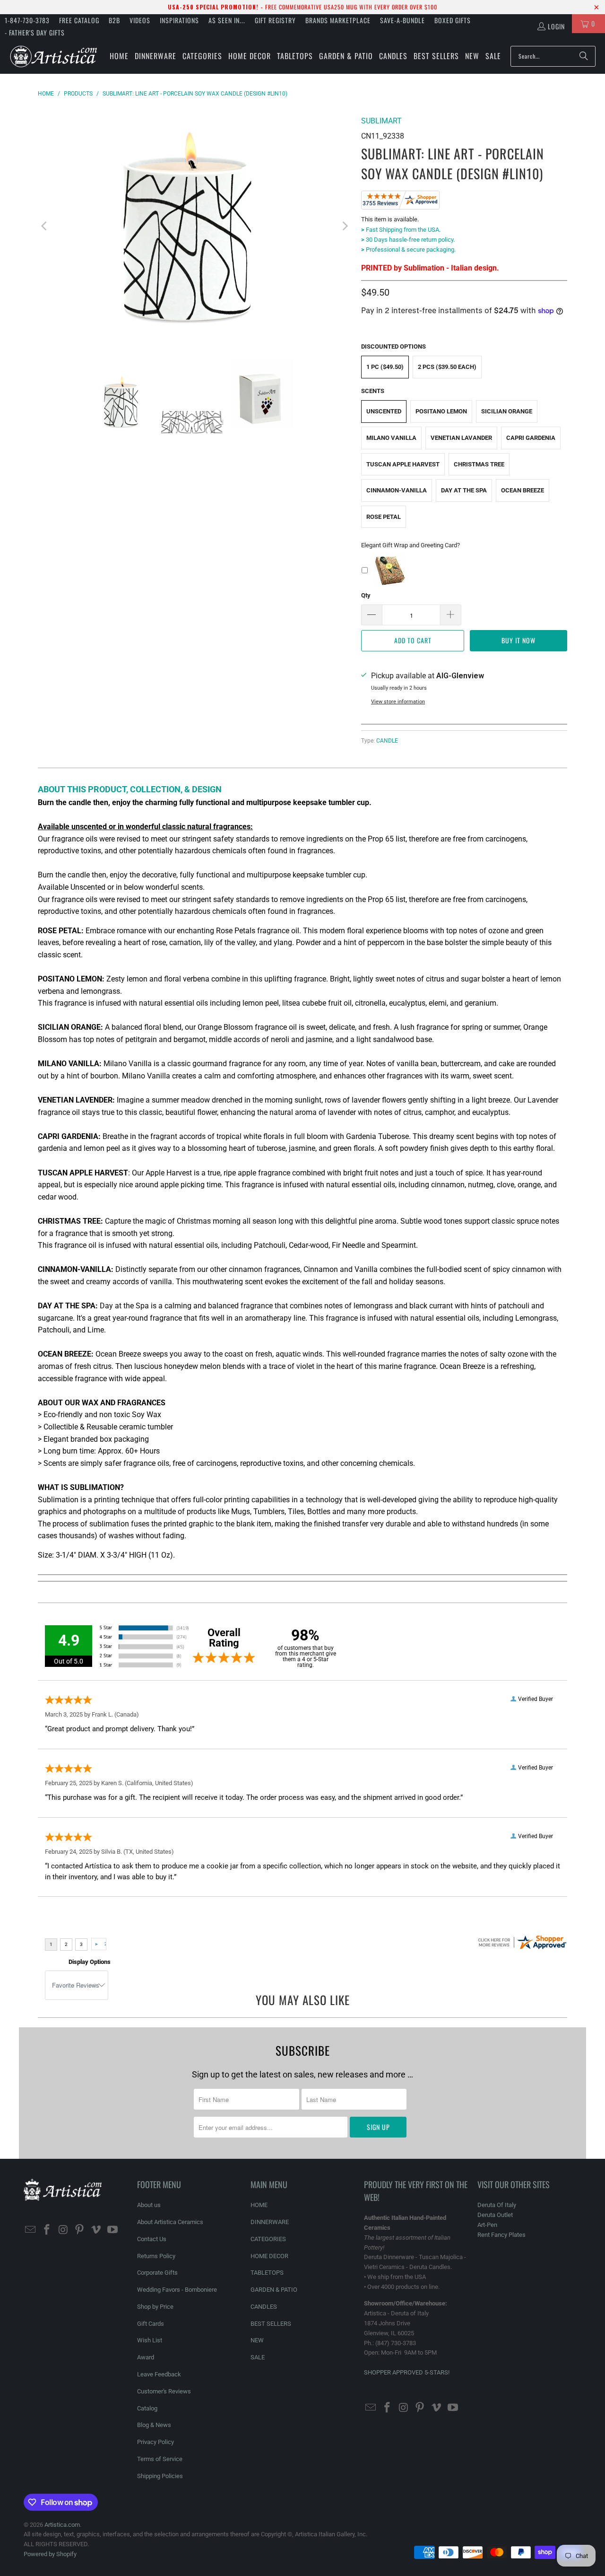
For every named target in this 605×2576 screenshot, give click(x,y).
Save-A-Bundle (402, 20)
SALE (258, 2357)
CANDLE (387, 741)
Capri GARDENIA (531, 438)
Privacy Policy (156, 2442)
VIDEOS (140, 20)
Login (556, 26)
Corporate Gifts (157, 2273)
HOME (259, 2205)
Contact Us (152, 2239)
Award (146, 2357)
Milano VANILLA (391, 438)
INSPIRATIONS (179, 20)
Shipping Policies (160, 2476)
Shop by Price (155, 2307)
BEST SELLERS (271, 2324)
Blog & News (154, 2425)
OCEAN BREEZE (523, 490)
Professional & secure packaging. (408, 250)
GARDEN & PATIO (274, 2290)
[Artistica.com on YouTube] (112, 2230)
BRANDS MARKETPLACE (338, 20)
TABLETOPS (267, 2273)
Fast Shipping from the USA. (401, 230)
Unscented (384, 411)
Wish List (150, 2340)
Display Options (90, 1962)
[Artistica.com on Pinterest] (80, 2230)
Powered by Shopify (50, 2554)
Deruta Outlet (495, 2215)
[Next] (345, 226)
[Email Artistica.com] (31, 2230)
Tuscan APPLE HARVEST (403, 464)
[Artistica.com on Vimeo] (96, 2230)
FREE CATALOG (79, 20)
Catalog (147, 2408)
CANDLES (264, 2307)
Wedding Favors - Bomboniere (177, 2290)
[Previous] (45, 226)
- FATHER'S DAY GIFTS (35, 32)
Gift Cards (151, 2324)
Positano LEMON (441, 411)
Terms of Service (160, 2459)
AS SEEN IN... (227, 20)
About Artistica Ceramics (170, 2222)
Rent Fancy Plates (501, 2235)
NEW (257, 2340)
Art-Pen (487, 2225)
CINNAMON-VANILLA (397, 490)
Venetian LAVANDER (461, 438)
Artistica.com (62, 2525)
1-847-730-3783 (27, 20)
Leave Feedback (159, 2374)
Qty (366, 595)
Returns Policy (156, 2256)
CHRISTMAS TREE (479, 464)
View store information (398, 702)
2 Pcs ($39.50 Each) (447, 367)
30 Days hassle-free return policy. (408, 240)
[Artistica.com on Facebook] (47, 2230)
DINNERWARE (270, 2222)
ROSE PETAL (384, 517)
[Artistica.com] (53, 56)
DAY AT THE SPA (464, 490)
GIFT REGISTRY (275, 20)
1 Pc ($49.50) (385, 367)
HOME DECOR (269, 2256)
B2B (114, 20)
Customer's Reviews (164, 2391)
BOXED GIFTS (453, 20)
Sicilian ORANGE (507, 411)
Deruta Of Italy (497, 2205)
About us (149, 2205)
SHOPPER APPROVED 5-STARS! (407, 2372)
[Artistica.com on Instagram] (63, 2230)
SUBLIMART (381, 121)
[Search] (584, 56)
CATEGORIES (268, 2239)
